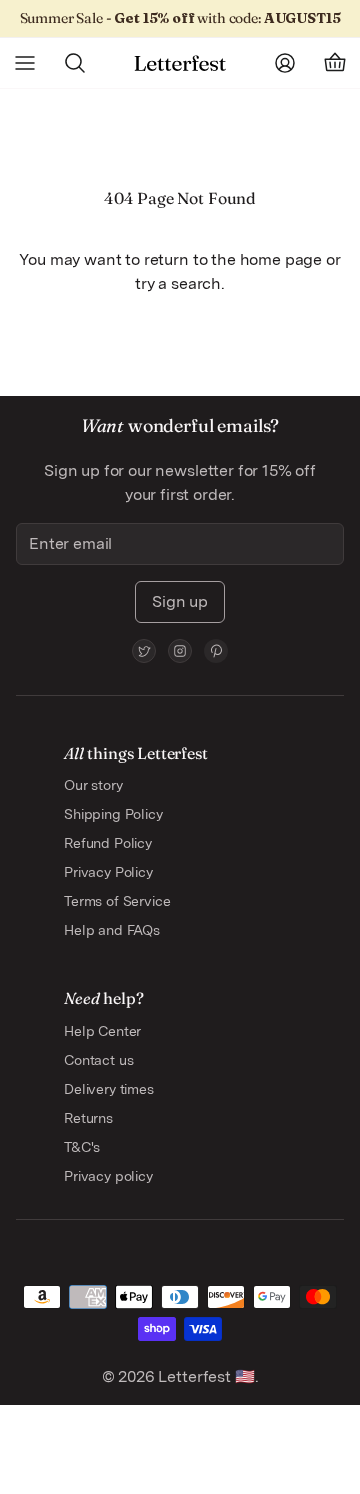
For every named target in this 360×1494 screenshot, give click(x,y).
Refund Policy (108, 843)
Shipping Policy (113, 814)
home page (281, 259)
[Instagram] (180, 651)
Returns (88, 1118)
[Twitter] (144, 651)
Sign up (180, 601)
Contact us (98, 1060)
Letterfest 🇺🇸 (205, 1376)
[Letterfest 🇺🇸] (180, 63)
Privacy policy (108, 1176)
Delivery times (109, 1089)
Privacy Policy (108, 872)
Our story (93, 785)
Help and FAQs (112, 930)
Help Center (102, 1031)
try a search (178, 283)
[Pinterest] (216, 651)
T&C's (82, 1147)
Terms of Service (117, 901)
